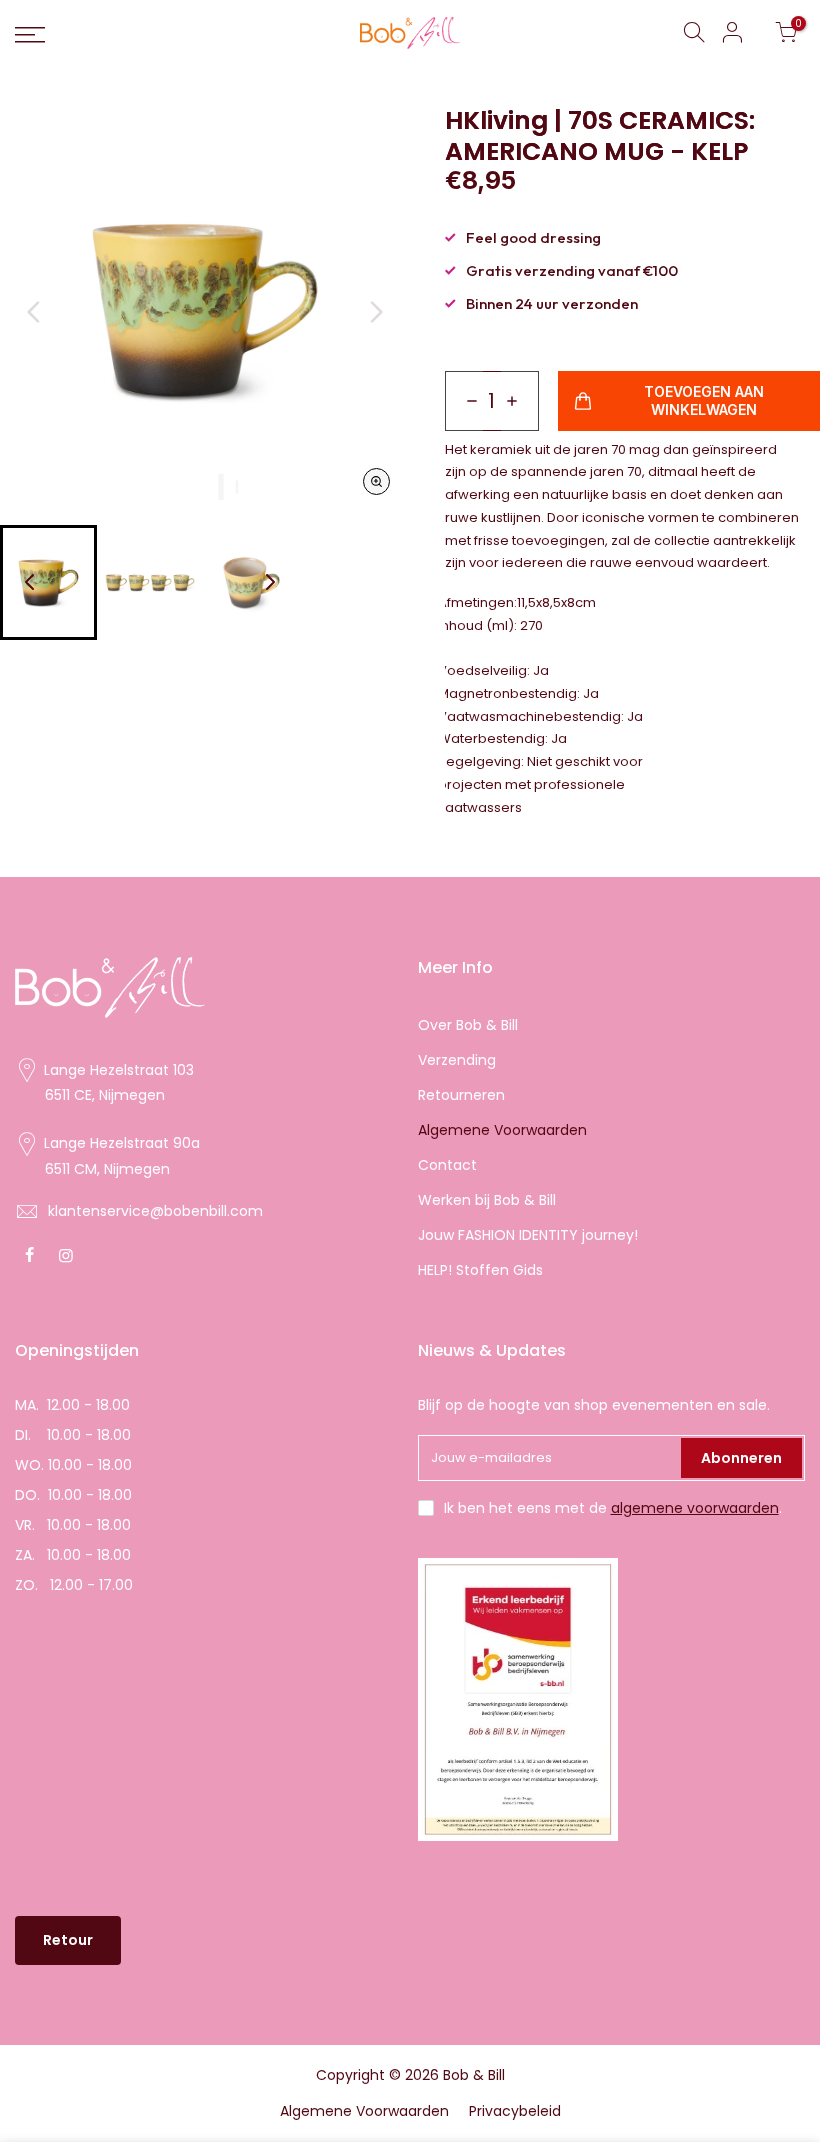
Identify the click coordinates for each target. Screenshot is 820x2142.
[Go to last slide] (34, 312)
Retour (68, 1940)
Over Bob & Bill (468, 1025)
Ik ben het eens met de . (613, 1508)
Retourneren (461, 1095)
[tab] (205, 487)
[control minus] (464, 401)
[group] (150, 582)
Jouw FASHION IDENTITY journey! (528, 1235)
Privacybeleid (515, 2111)
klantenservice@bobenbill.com (155, 1211)
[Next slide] (376, 312)
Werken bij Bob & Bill (487, 1200)
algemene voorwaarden (695, 1508)
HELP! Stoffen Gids (480, 1270)
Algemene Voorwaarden (502, 1130)
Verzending (457, 1060)
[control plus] (520, 401)
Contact (447, 1165)
